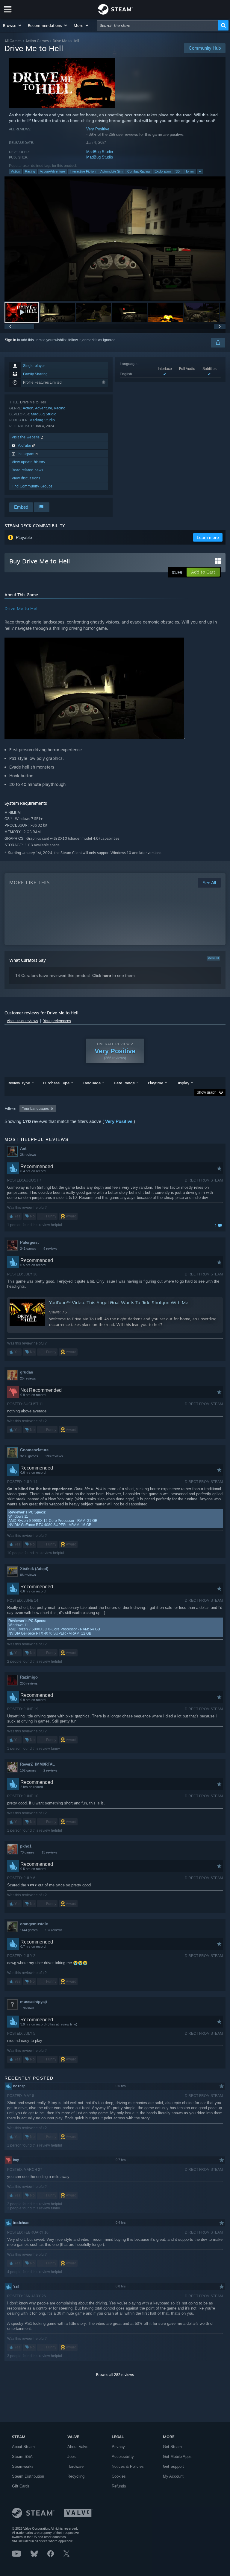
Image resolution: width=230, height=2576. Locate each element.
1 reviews (27, 2008)
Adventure (44, 408)
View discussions (26, 478)
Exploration (163, 171)
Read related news (27, 470)
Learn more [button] (208, 537)
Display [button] (183, 1083)
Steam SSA (22, 2457)
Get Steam (172, 2447)
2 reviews (50, 1770)
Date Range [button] (124, 1083)
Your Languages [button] (35, 1109)
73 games (27, 1852)
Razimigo (29, 1677)
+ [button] (200, 171)
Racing (30, 171)
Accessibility (123, 2457)
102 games (28, 1770)
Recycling (76, 2476)
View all (213, 958)
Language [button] (92, 1083)
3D (178, 171)
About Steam (23, 2447)
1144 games (29, 1930)
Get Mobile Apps (177, 2457)
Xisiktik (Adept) (34, 1569)
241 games (28, 1249)
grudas (27, 1372)
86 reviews (28, 1575)
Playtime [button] (156, 1083)
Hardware (75, 2466)
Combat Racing (139, 171)
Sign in (10, 340)
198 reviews (54, 1456)
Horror (189, 171)
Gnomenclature (34, 1450)
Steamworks (23, 2466)
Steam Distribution (28, 2476)
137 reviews (54, 1930)
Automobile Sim (111, 171)
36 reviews (28, 1155)
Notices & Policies (128, 2466)
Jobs (72, 2457)
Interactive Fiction (83, 171)
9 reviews (50, 1249)
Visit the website (26, 437)
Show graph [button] (207, 1092)
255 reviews (29, 1683)
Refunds (119, 2486)
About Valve (78, 2447)
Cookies (119, 2476)
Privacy (118, 2447)
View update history (28, 462)
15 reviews (50, 1852)
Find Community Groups (32, 486)
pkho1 (26, 1846)
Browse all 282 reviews (115, 2375)
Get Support (173, 2466)
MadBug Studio (100, 152)
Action (16, 171)
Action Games (37, 41)
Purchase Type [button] (56, 1083)
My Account (173, 2476)
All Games (13, 41)
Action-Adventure (52, 171)
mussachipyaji (34, 2002)
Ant (23, 1148)
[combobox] (158, 25)
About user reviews (22, 1021)
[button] (12, 25)
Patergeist (29, 1242)
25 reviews (28, 1378)
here (107, 975)
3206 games (29, 1456)
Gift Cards (21, 2486)
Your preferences (57, 1021)
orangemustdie (34, 1924)
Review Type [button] (19, 1083)
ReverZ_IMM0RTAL (37, 1764)
